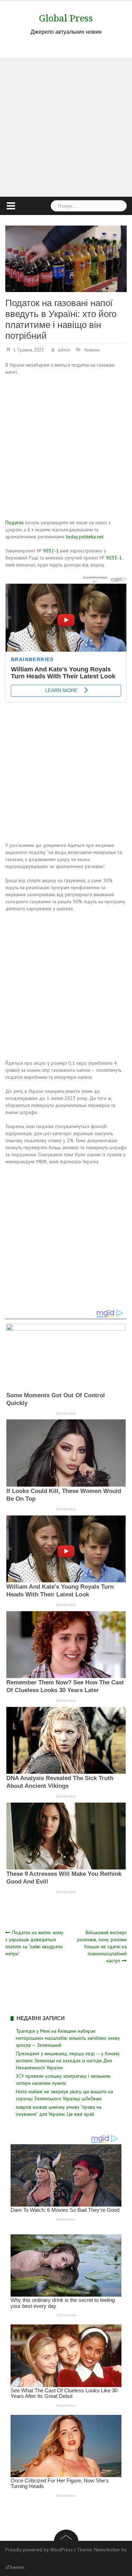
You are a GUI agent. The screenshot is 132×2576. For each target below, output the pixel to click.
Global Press (66, 18)
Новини (92, 350)
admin (64, 350)
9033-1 (114, 558)
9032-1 (51, 551)
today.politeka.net (85, 537)
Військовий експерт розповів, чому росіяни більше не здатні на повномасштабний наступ (102, 1947)
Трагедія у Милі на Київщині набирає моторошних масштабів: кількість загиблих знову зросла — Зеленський (68, 2038)
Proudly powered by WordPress (39, 2550)
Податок (14, 523)
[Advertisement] (66, 127)
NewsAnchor (107, 2550)
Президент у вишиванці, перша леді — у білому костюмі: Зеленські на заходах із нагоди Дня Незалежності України (68, 2061)
